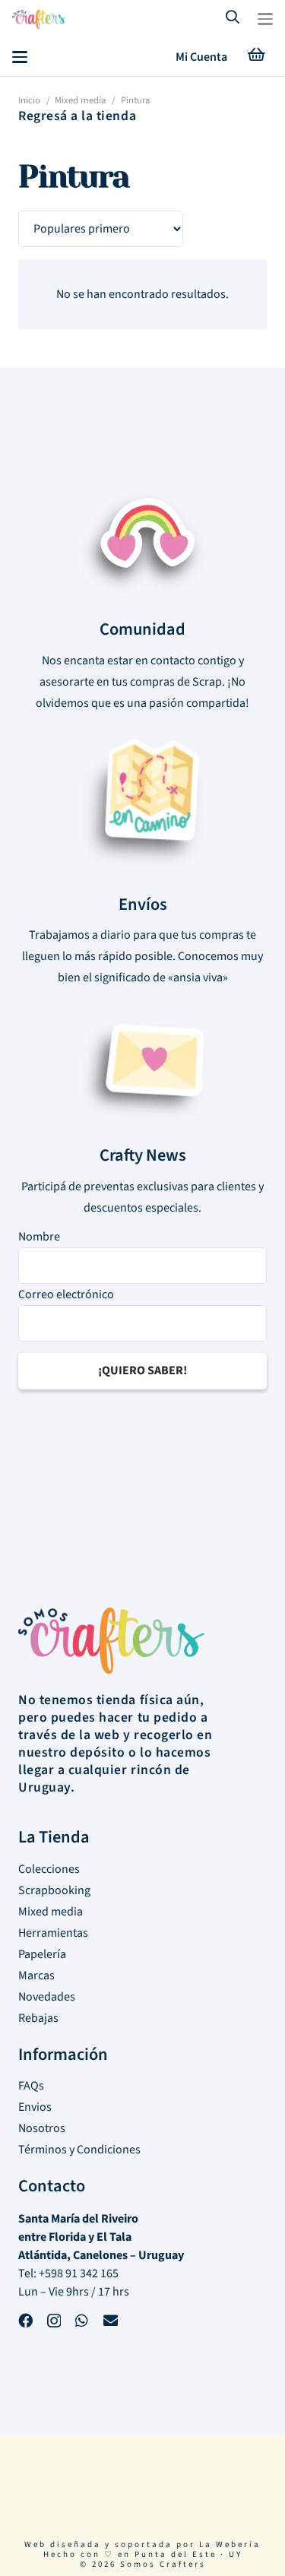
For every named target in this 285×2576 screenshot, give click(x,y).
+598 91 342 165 (79, 2273)
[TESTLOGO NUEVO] (39, 21)
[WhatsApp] (82, 2323)
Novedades (47, 1997)
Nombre (39, 1237)
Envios (35, 2107)
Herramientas (53, 1933)
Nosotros (42, 2128)
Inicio (29, 100)
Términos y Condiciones (79, 2150)
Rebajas (38, 2018)
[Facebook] (25, 2323)
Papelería (42, 1954)
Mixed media (80, 100)
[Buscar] (233, 19)
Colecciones (49, 1869)
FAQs (31, 2086)
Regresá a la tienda (77, 116)
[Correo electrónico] (111, 2323)
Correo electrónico (66, 1294)
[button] (265, 19)
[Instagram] (54, 2323)
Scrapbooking (54, 1890)
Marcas (36, 1976)
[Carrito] (256, 57)
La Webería (230, 2544)
